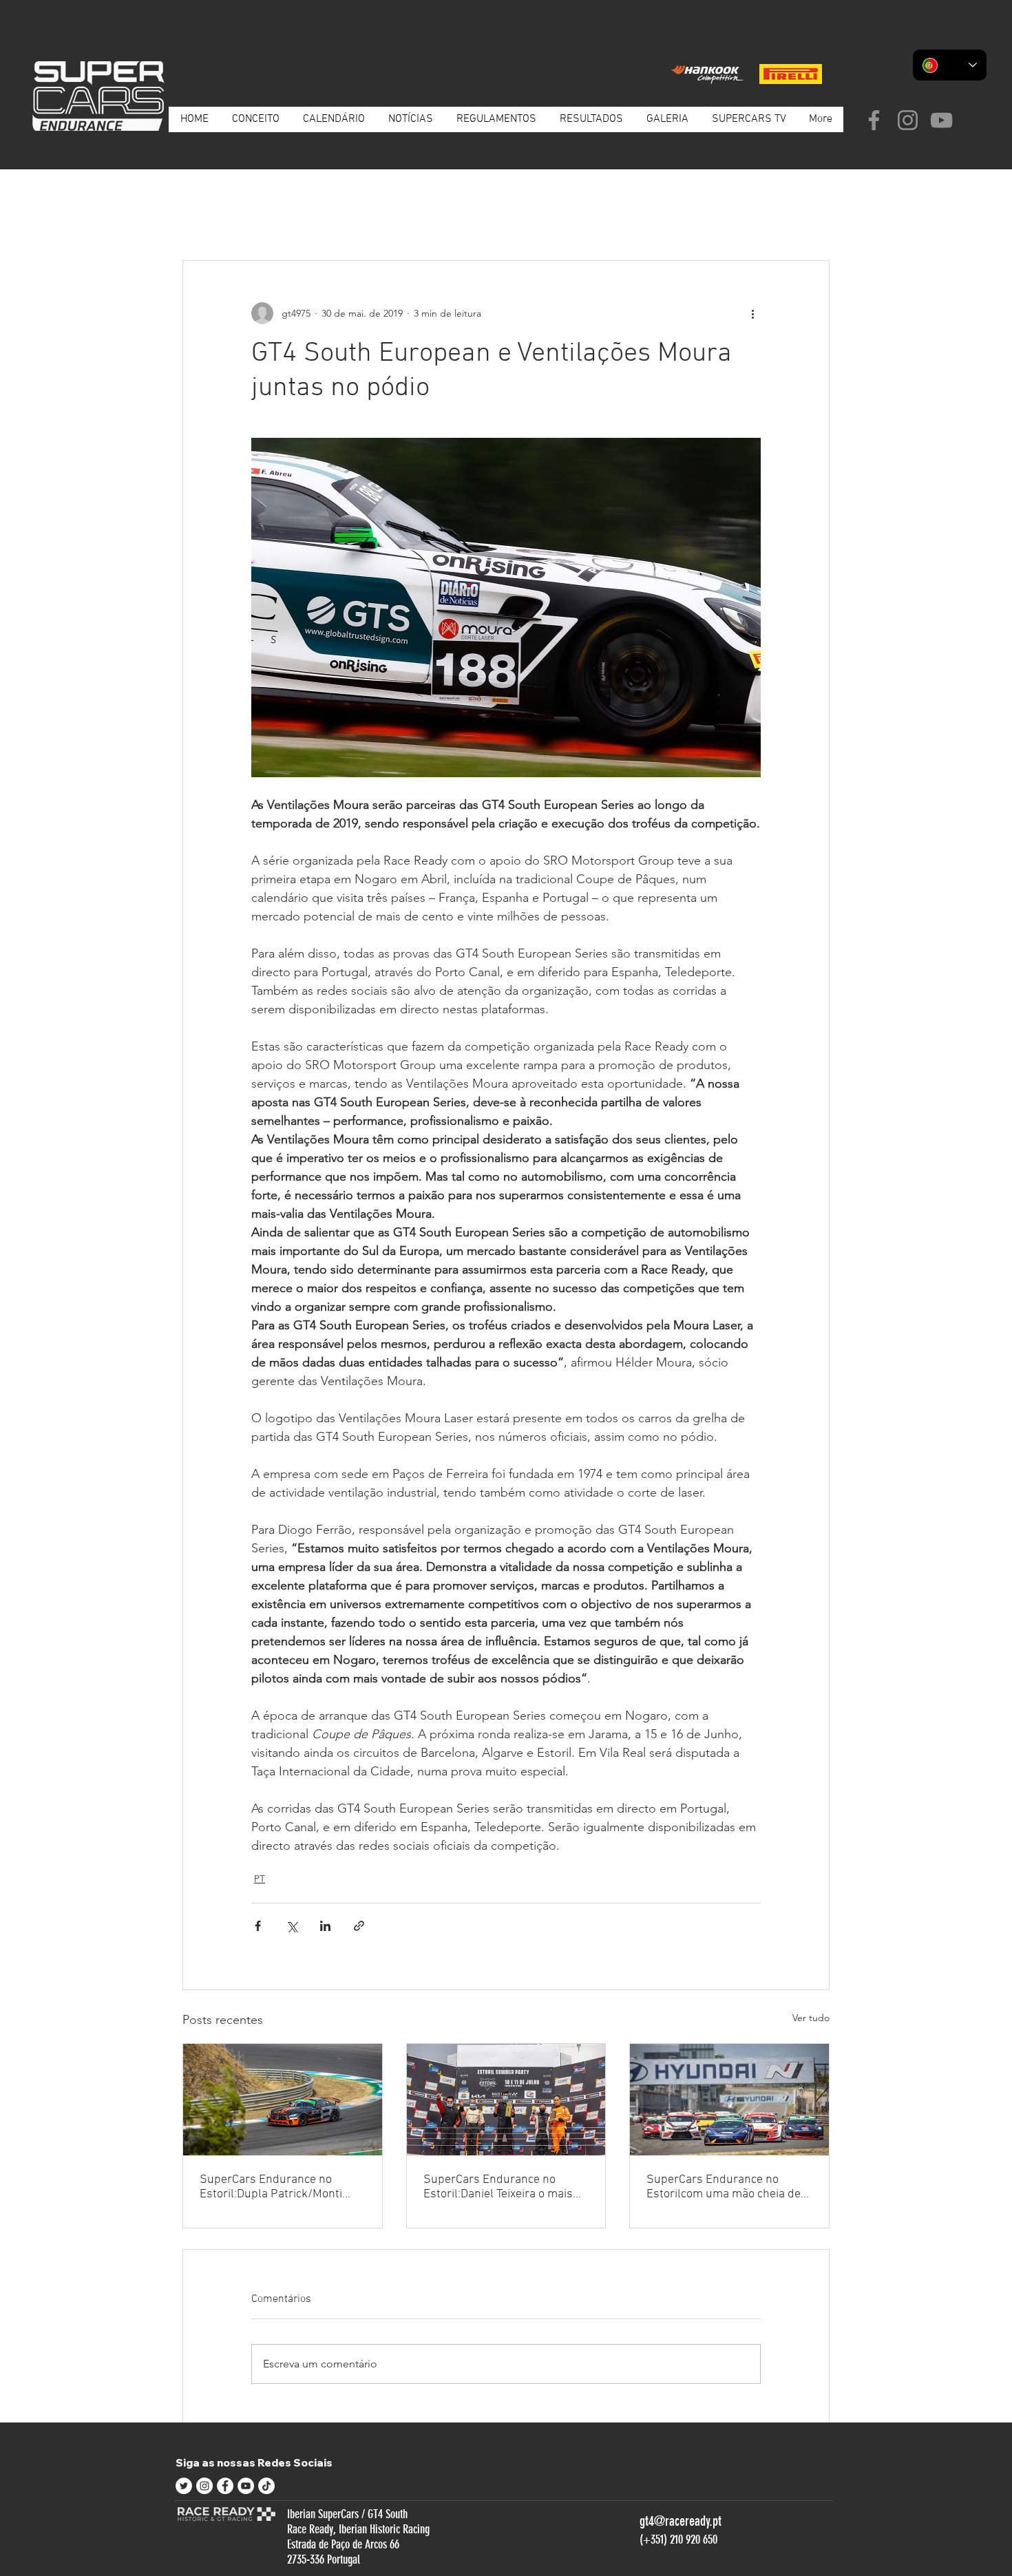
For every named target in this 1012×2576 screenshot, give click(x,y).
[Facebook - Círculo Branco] (225, 2486)
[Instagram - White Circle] (204, 2486)
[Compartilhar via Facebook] (258, 1926)
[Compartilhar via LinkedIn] (325, 1926)
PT (267, 218)
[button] (812, 219)
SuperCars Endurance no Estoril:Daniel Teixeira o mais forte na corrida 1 (498, 2187)
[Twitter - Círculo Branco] (184, 2486)
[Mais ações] (752, 313)
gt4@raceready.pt (681, 2521)
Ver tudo (811, 2018)
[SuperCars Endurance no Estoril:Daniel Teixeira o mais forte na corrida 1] (506, 2100)
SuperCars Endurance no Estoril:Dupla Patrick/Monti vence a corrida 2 (271, 2187)
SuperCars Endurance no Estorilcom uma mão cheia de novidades (724, 2187)
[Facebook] (874, 120)
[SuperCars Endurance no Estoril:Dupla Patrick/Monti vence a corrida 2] (283, 2100)
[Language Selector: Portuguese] (950, 65)
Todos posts (208, 218)
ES (306, 218)
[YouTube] (941, 120)
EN (345, 218)
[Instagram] (908, 120)
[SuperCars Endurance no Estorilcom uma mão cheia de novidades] (729, 2100)
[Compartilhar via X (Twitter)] (292, 1926)
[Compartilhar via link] (359, 1926)
